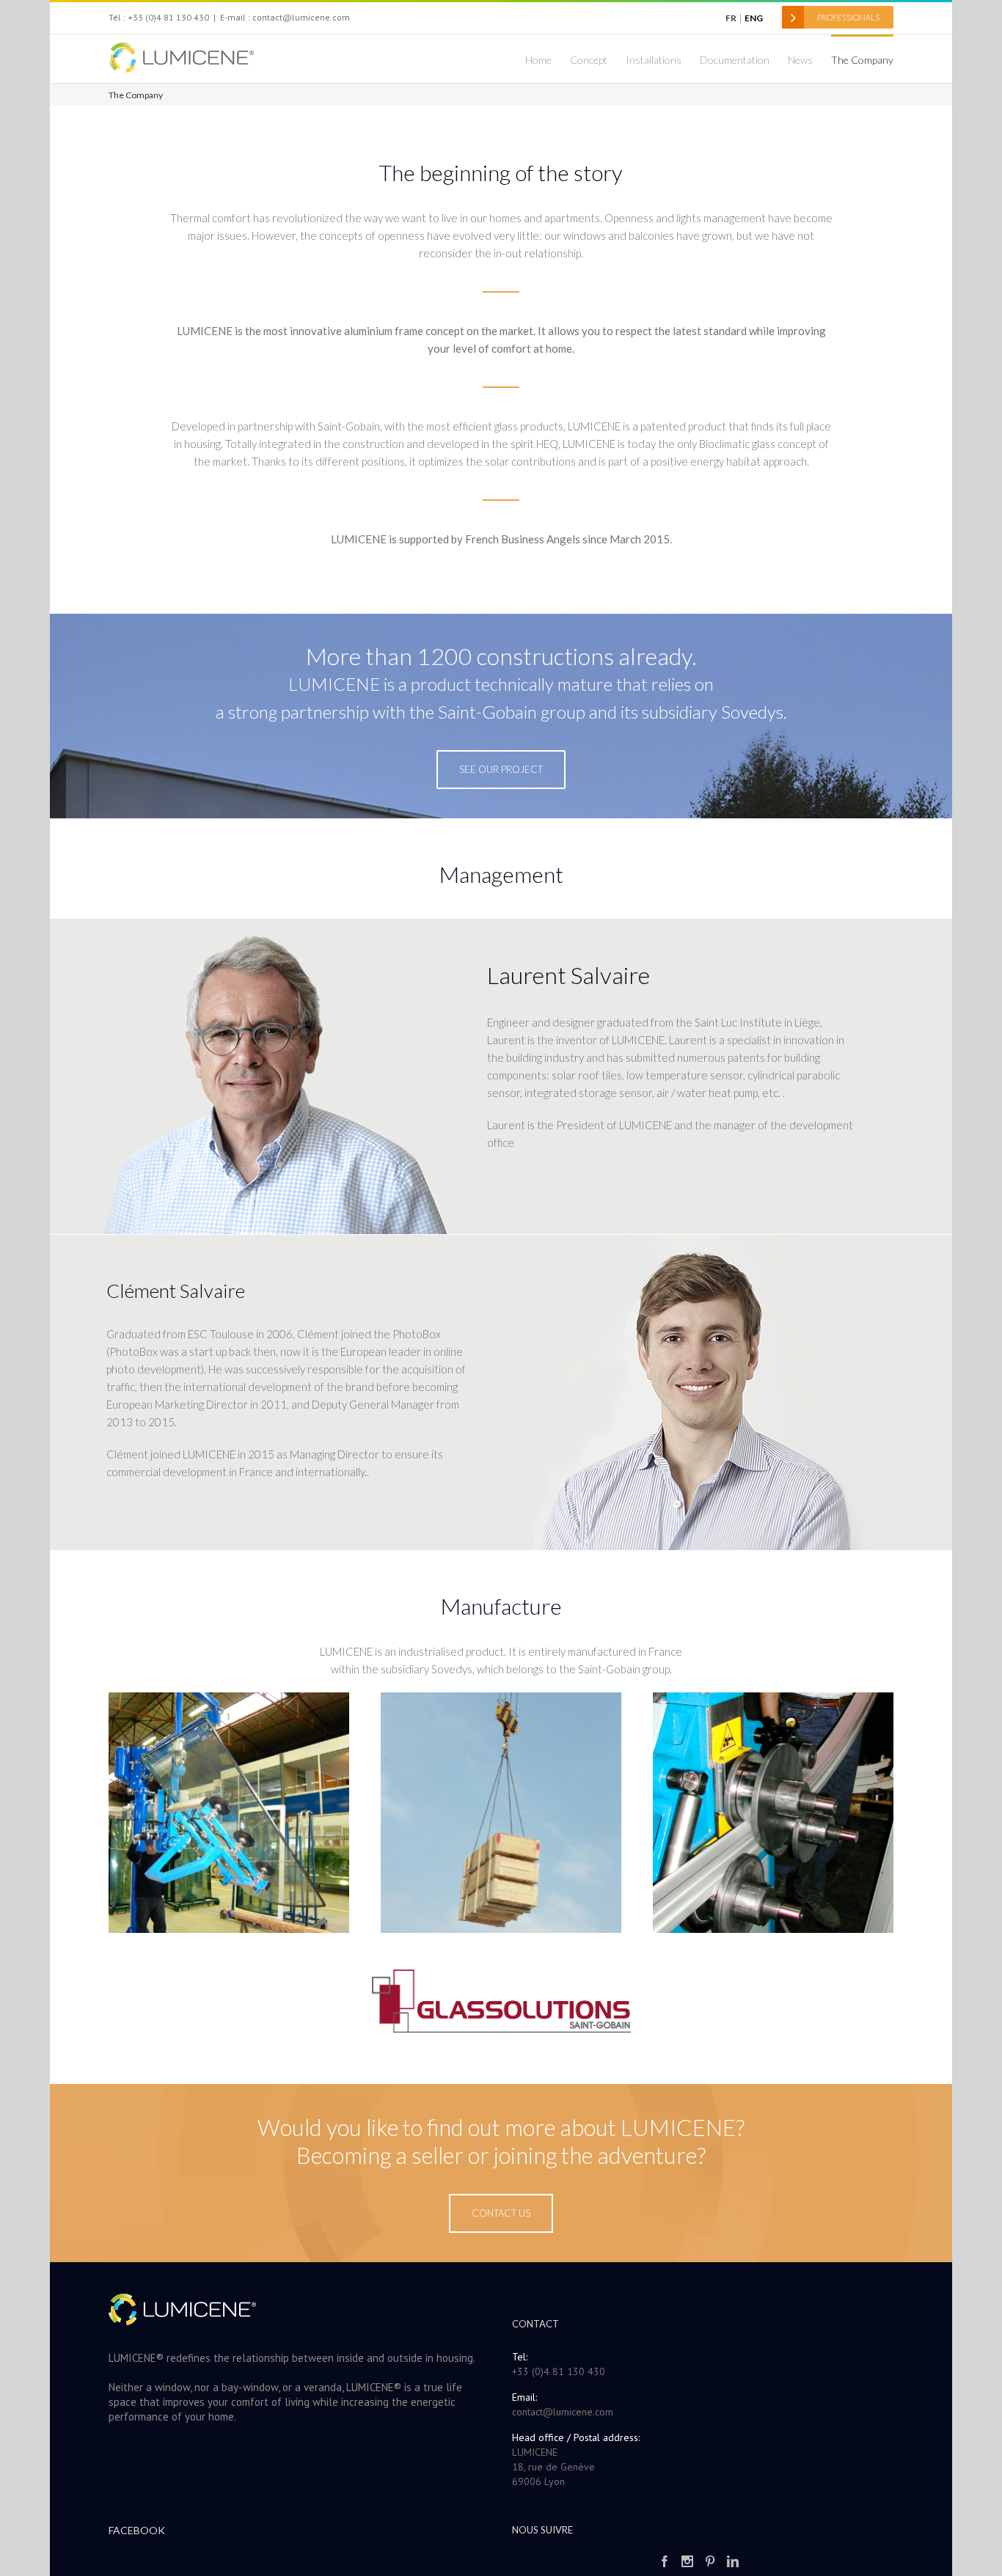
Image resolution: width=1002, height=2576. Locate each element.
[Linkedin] (733, 2561)
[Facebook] (665, 2561)
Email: (524, 2397)
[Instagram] (687, 2561)
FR (731, 18)
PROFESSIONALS (848, 17)
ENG (754, 18)
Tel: (520, 2357)
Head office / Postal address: (576, 2437)
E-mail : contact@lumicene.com (285, 17)
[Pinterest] (710, 2561)
